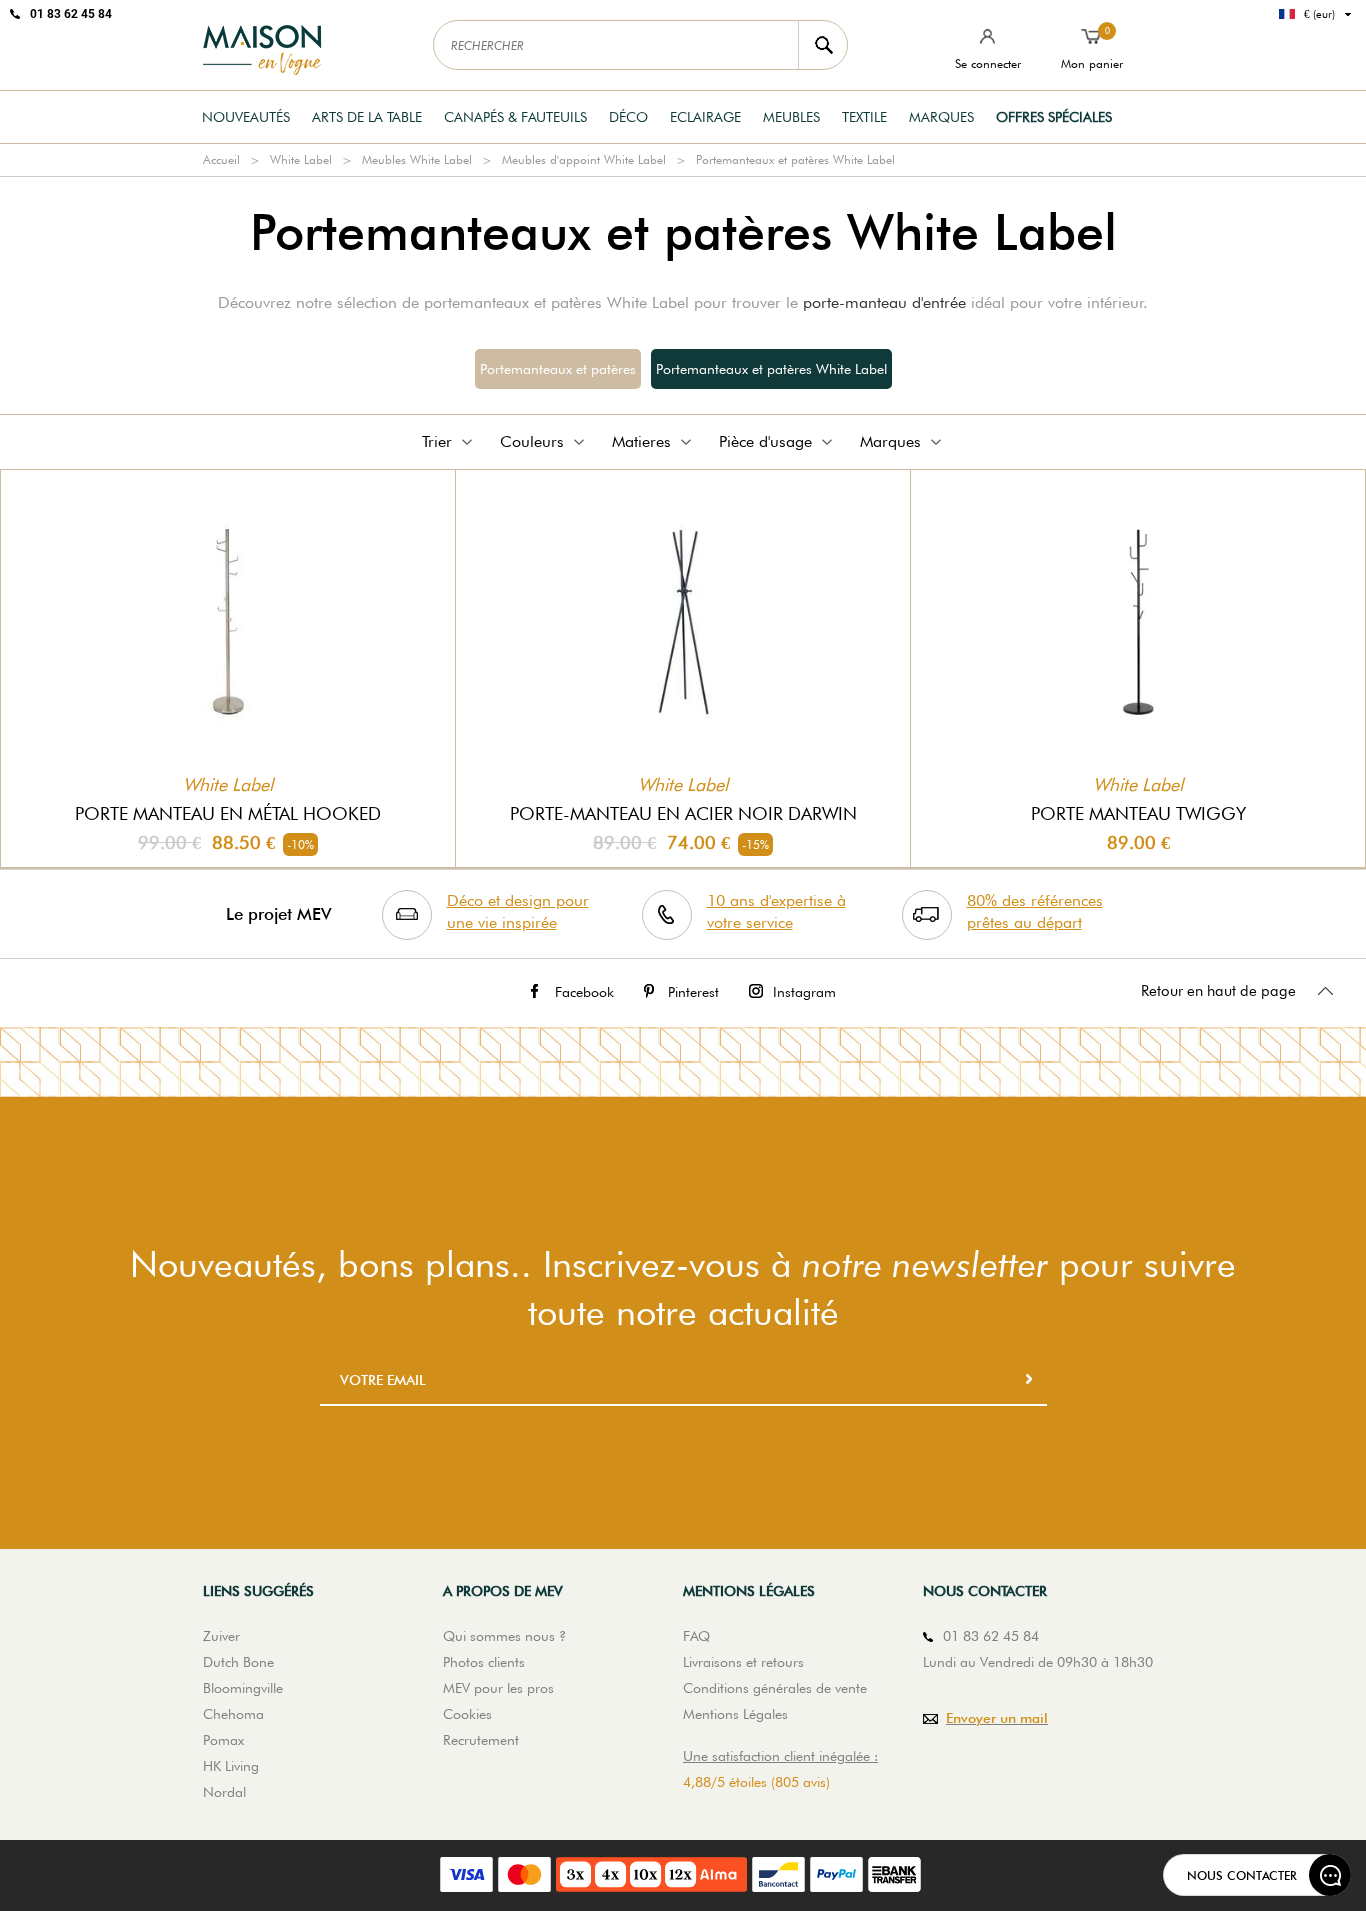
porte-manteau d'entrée (884, 302)
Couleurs (532, 441)
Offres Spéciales (1054, 117)
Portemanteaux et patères (558, 369)
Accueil (221, 159)
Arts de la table (367, 117)
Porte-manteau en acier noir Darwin (683, 813)
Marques (941, 117)
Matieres (641, 441)
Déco (628, 117)
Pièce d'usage (765, 441)
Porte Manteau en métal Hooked (228, 813)
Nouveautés (246, 117)
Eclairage (705, 117)
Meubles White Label (417, 159)
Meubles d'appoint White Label (584, 159)
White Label (301, 159)
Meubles (791, 117)
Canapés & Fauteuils (515, 117)
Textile (864, 117)
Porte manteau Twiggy (1138, 813)
